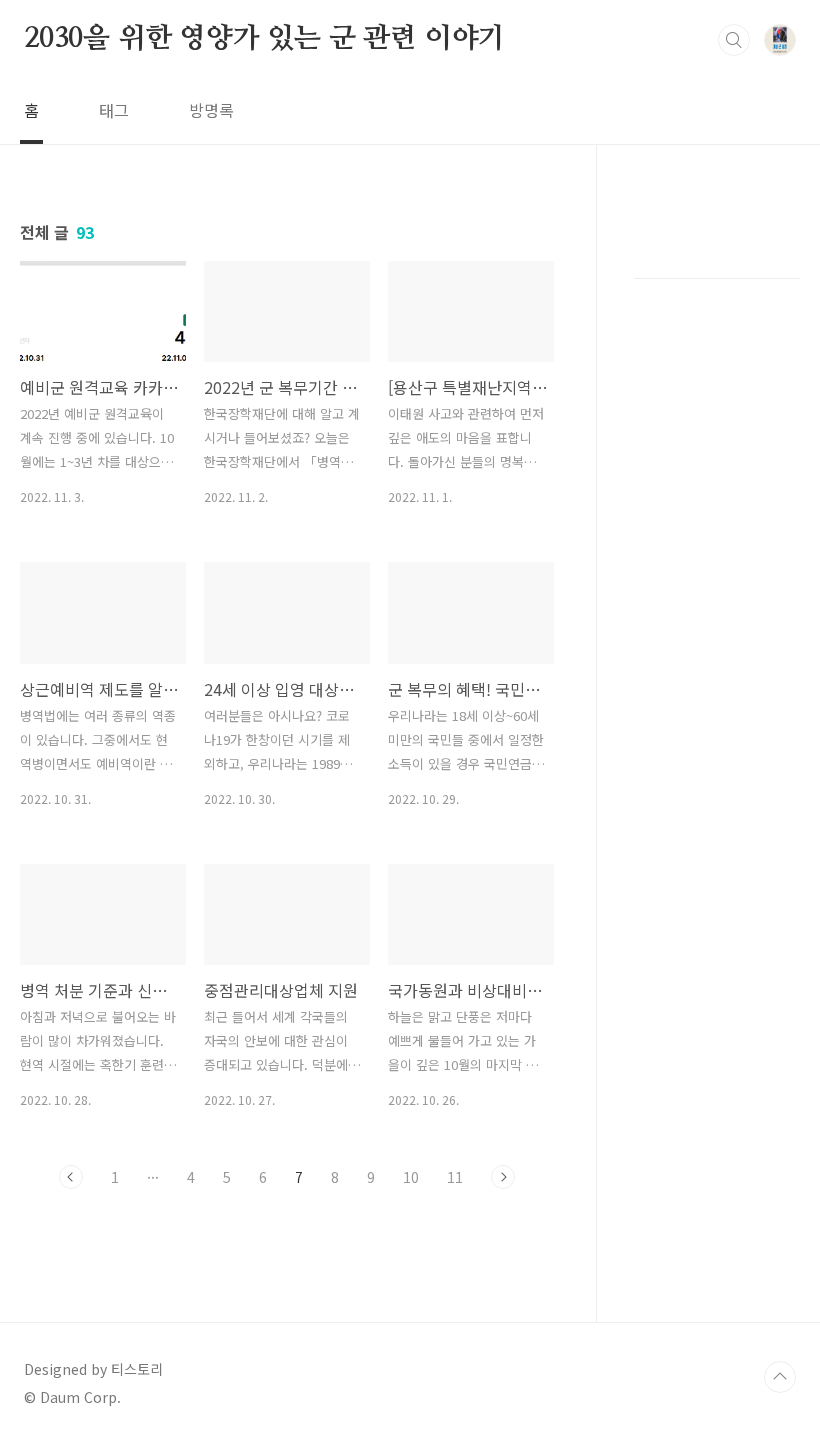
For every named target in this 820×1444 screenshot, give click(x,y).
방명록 (211, 110)
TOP (780, 1377)
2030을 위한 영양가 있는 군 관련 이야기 (264, 39)
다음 (503, 1177)
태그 (114, 110)
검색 (734, 40)
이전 (71, 1177)
